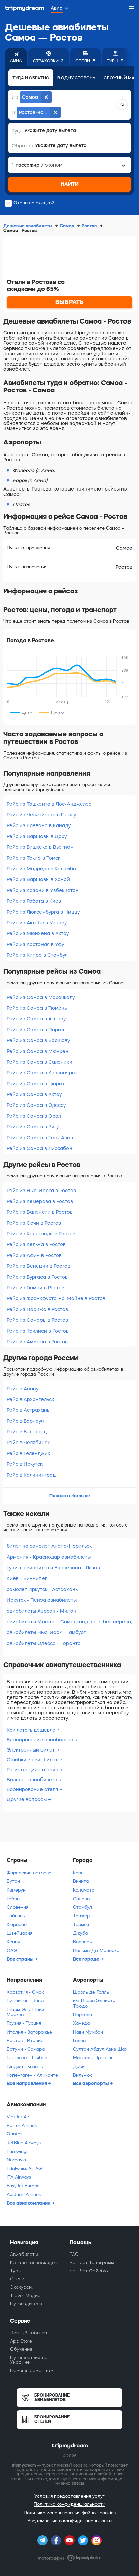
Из (15, 97)
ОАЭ (12, 1950)
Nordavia (16, 2160)
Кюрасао (17, 1924)
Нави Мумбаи (88, 2032)
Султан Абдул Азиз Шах (100, 2049)
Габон (13, 1899)
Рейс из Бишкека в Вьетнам (40, 847)
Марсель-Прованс (93, 2058)
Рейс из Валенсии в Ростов (40, 1212)
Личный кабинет (29, 2333)
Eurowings (18, 2151)
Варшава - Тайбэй (27, 2058)
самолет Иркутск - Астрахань (42, 1589)
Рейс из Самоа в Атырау (36, 1019)
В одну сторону (76, 78)
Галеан (81, 2040)
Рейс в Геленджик (28, 1453)
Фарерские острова (29, 1873)
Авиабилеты (24, 2254)
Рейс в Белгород (27, 1432)
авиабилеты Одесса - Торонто (44, 1643)
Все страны (21, 1959)
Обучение (21, 2349)
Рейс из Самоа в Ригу (33, 1127)
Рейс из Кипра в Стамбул (37, 955)
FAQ (74, 2254)
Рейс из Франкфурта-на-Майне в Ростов (56, 1298)
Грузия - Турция (24, 2023)
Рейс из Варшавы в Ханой (38, 879)
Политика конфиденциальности (69, 2504)
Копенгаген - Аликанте (32, 2075)
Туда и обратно (31, 78)
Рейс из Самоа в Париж (36, 1030)
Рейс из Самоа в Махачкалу (41, 997)
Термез (81, 1924)
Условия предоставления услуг (69, 2496)
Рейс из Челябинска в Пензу (41, 815)
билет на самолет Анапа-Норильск (49, 1546)
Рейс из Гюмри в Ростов (36, 1288)
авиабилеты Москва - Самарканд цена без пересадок (69, 1622)
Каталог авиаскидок (34, 2262)
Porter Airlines (22, 2125)
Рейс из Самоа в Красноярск (42, 1073)
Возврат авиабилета (33, 1780)
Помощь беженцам (32, 2370)
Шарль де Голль (91, 1992)
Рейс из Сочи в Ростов (34, 1223)
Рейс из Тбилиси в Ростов (38, 1331)
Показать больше (70, 1496)
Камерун (16, 1890)
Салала (81, 1899)
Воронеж (83, 1942)
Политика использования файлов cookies (70, 2513)
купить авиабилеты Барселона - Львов (53, 1568)
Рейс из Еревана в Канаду (39, 825)
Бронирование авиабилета (41, 1740)
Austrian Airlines (24, 2195)
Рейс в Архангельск (30, 1399)
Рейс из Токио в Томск (34, 858)
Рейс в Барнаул (25, 1421)
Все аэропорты (91, 2083)
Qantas (15, 2134)
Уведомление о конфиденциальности (69, 2521)
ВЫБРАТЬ (69, 302)
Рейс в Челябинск (28, 1443)
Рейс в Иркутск (25, 1464)
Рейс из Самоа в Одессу (36, 1105)
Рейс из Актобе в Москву (37, 923)
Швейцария (20, 1933)
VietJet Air (18, 2117)
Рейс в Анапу (23, 1389)
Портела (82, 2014)
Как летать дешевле (32, 1730)
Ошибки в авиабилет (33, 1760)
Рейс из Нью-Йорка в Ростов (41, 1191)
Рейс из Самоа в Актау (34, 1094)
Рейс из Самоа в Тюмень (37, 1008)
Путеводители (26, 2304)
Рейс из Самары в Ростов (37, 1320)
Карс (78, 1873)
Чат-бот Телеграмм (92, 2262)
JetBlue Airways (24, 2143)
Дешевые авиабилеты (28, 226)
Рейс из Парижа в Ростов (37, 1309)
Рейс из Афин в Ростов (34, 1255)
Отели (17, 2279)
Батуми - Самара (26, 2049)
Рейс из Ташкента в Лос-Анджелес (49, 804)
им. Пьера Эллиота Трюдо (94, 2003)
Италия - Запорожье (29, 2032)
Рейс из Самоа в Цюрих (36, 1084)
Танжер (81, 1916)
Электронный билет (31, 1750)
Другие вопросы (27, 1799)
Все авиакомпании (29, 2203)
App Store (21, 2341)
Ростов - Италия (25, 2040)
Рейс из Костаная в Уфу (35, 944)
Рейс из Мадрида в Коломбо (41, 869)
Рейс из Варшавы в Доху (37, 836)
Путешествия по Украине (29, 2360)
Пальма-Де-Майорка (96, 1950)
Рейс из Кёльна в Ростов (36, 1244)
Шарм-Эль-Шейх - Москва (27, 2012)
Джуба (80, 1933)
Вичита (81, 1881)
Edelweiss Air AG (24, 2169)
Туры (16, 2271)
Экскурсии (22, 2287)
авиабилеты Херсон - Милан (41, 1611)
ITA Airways (19, 2177)
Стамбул (82, 1907)
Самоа (67, 226)
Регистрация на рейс (33, 1770)
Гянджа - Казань (25, 2066)
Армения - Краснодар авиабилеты (49, 1557)
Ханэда (81, 2023)
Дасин (80, 2066)
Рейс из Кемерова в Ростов (40, 1201)
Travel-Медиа (25, 2295)
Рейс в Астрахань (28, 1410)
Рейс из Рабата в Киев (34, 901)
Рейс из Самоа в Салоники (39, 1062)
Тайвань (16, 1916)
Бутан (13, 1881)
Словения (18, 1907)
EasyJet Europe (23, 2186)
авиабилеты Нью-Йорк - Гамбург (46, 1632)
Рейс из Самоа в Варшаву (38, 1040)
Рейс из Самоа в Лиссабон (39, 1148)
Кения (13, 1942)
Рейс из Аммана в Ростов (37, 1342)
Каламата (84, 1890)
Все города (87, 1959)
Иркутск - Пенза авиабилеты (42, 1600)
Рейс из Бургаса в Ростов (37, 1277)
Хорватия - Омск (25, 1992)
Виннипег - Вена (25, 2001)
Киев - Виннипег (27, 1578)
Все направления (27, 2083)
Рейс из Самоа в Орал (34, 1116)
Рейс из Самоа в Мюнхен (38, 1051)
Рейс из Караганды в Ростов (41, 1234)
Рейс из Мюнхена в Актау (38, 933)
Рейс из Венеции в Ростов (38, 1266)
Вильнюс (83, 2075)
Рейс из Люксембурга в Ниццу (43, 912)
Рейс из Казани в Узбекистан (43, 890)
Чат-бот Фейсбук (89, 2271)
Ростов (90, 226)
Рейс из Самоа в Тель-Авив (40, 1138)
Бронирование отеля (33, 1789)
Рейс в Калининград (31, 1475)
